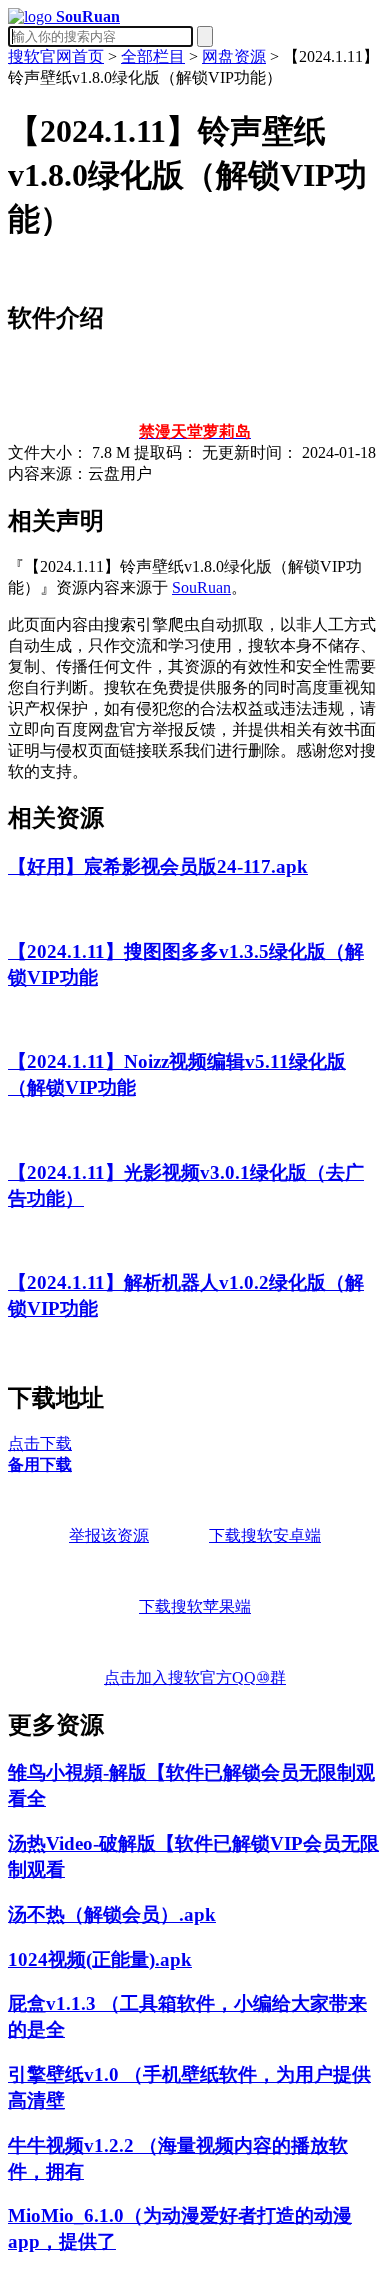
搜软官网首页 (56, 56)
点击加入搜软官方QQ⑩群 (195, 1677)
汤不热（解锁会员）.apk (112, 1914)
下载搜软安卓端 (265, 1535)
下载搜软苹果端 (195, 1606)
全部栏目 (153, 56)
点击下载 (40, 1443)
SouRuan (201, 587)
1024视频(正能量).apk (100, 1959)
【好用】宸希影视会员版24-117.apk (158, 866)
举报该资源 (109, 1535)
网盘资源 (234, 56)
